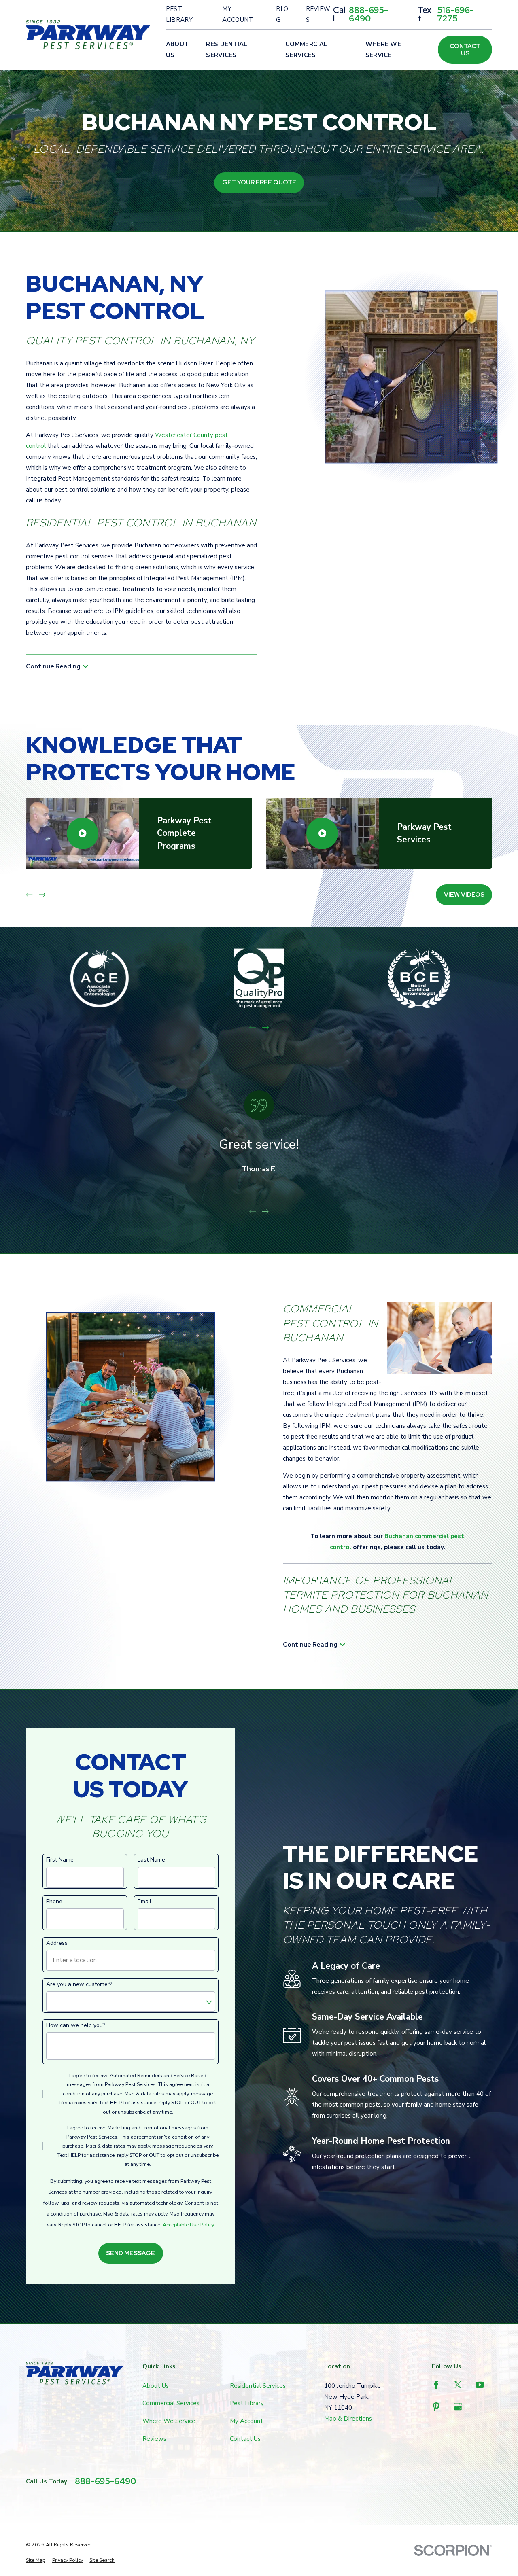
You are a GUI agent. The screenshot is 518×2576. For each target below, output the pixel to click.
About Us (156, 2386)
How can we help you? (76, 2026)
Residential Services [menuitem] (227, 50)
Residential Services (258, 2386)
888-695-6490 (368, 15)
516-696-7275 (455, 15)
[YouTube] (480, 2385)
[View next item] (42, 895)
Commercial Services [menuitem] (306, 50)
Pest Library (179, 14)
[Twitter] (458, 2385)
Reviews (318, 14)
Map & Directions (348, 2419)
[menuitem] (36, 2560)
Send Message (131, 2253)
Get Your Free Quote (259, 182)
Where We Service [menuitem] (383, 50)
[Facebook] (436, 2385)
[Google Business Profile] (458, 2407)
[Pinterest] (436, 2407)
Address (57, 1943)
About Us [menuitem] (177, 50)
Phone (54, 1902)
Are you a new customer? (79, 1985)
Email (144, 1902)
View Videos (464, 895)
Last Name (151, 1860)
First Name (60, 1860)
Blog (282, 14)
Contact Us (465, 50)
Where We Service (169, 2421)
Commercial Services (171, 2403)
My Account (238, 14)
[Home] (88, 35)
